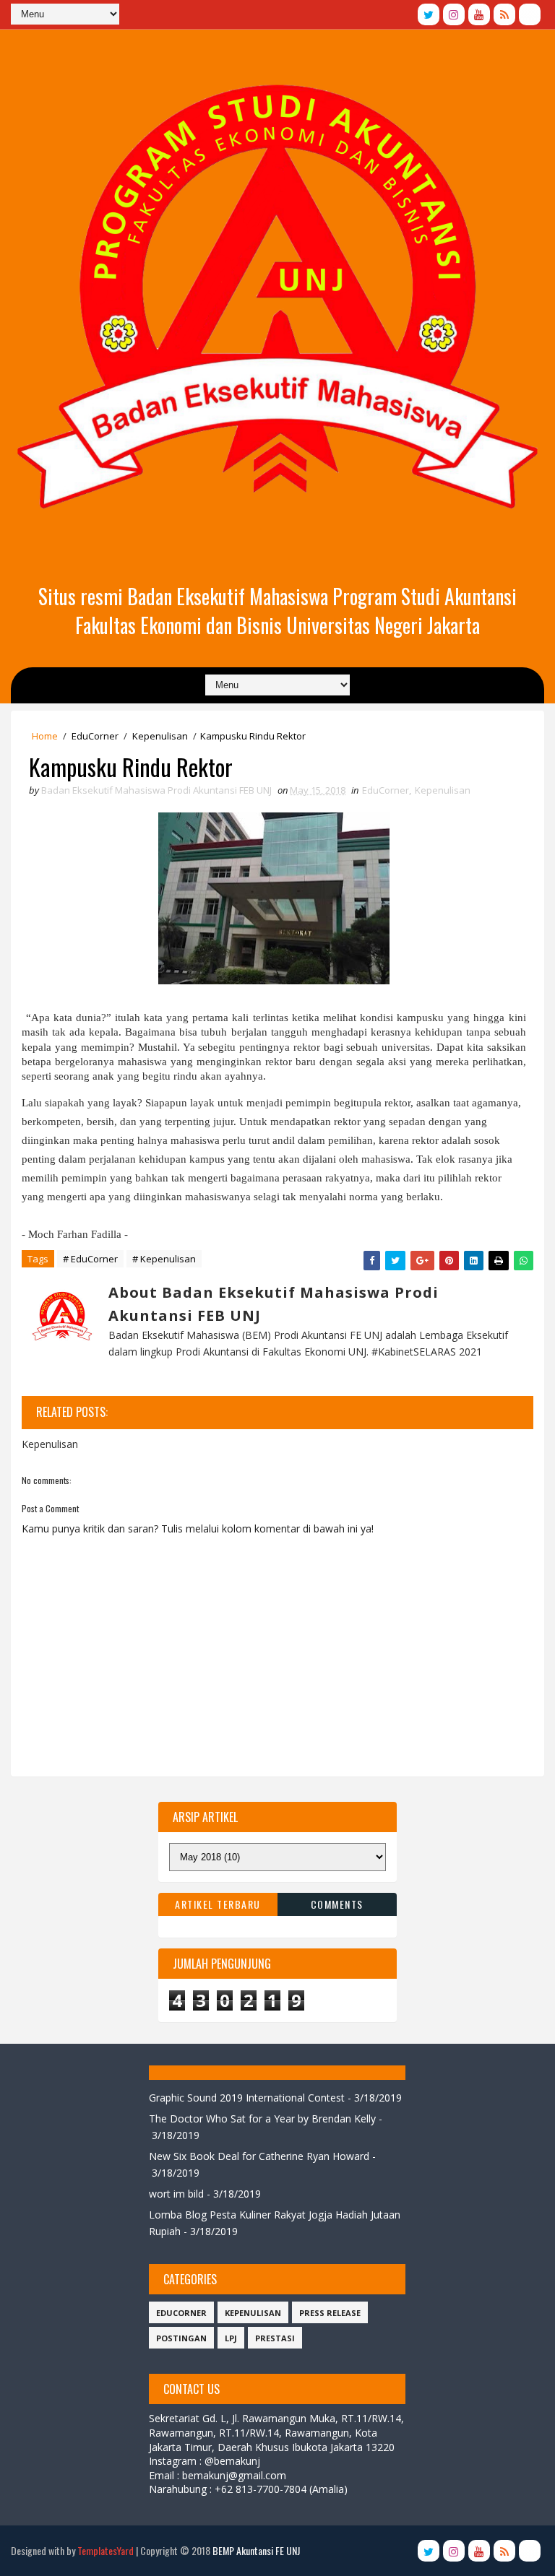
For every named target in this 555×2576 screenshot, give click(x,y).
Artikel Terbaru (218, 1904)
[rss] (504, 14)
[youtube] (479, 14)
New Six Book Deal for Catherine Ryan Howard (259, 2156)
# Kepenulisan (164, 1259)
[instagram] (454, 14)
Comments (337, 1904)
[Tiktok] (530, 14)
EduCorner (95, 736)
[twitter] (429, 14)
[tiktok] (530, 2551)
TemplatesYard (106, 2550)
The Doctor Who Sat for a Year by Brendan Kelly (262, 2119)
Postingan (181, 2338)
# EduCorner (90, 1259)
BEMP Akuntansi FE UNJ (256, 2550)
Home (45, 736)
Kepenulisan (160, 736)
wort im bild (176, 2194)
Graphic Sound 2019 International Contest (247, 2098)
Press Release (330, 2313)
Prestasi (275, 2338)
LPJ (231, 2338)
